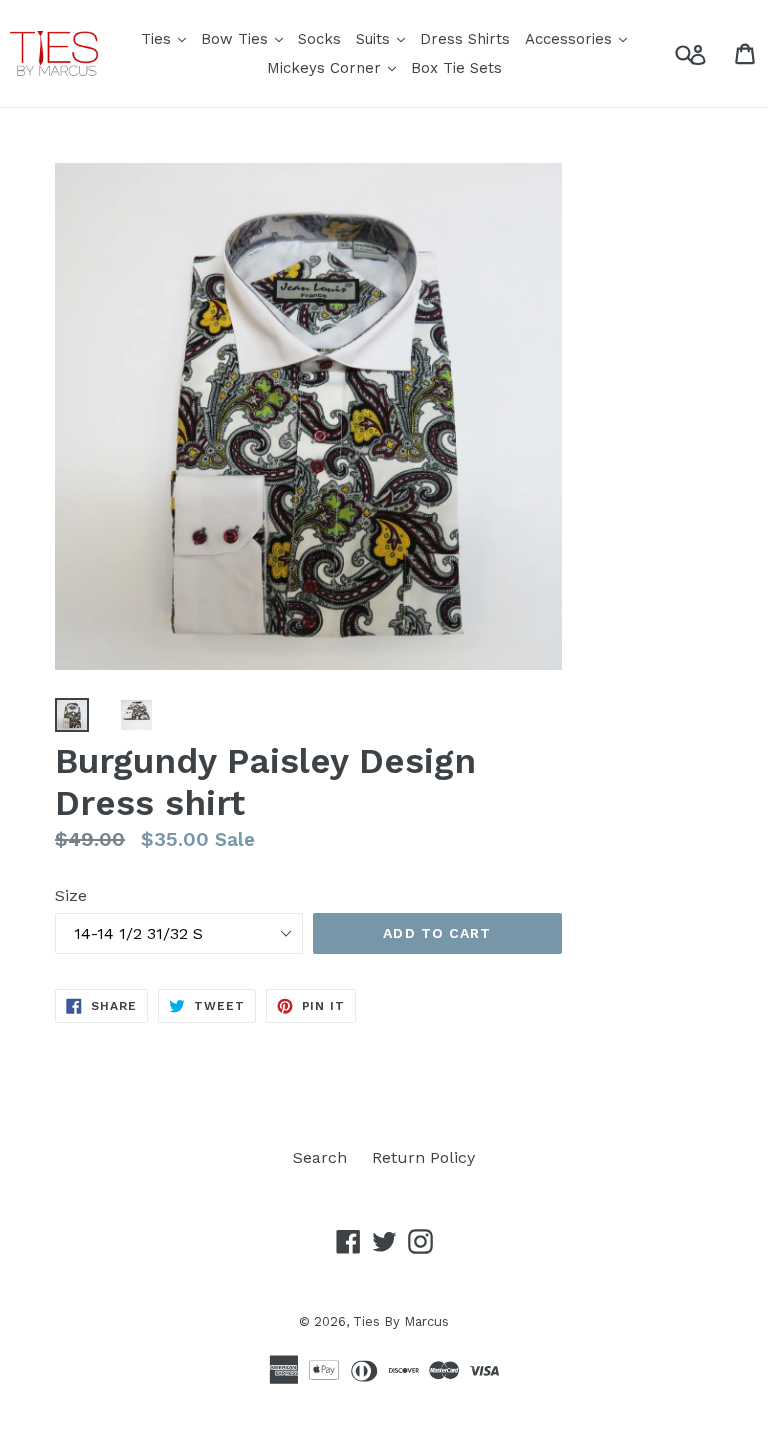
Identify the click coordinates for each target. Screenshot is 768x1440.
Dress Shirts (465, 39)
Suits (383, 38)
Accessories (578, 38)
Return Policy (423, 1157)
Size (71, 895)
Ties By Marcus (401, 1321)
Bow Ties (244, 38)
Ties (166, 38)
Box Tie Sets (456, 68)
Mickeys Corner (334, 67)
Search (320, 1157)
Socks (319, 39)
